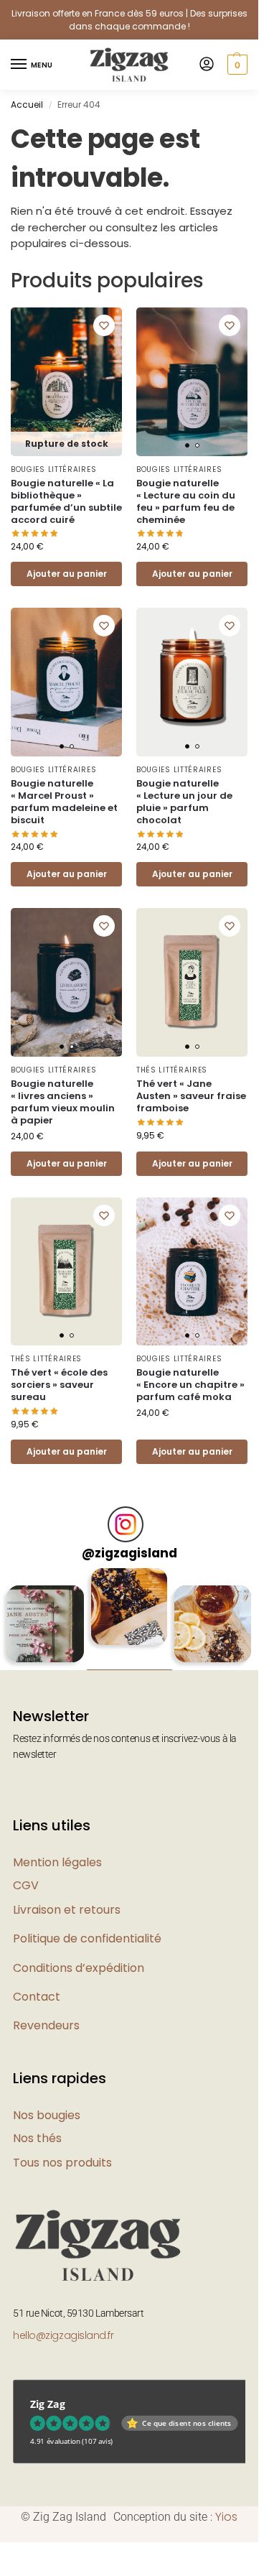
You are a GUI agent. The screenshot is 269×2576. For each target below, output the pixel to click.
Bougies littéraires (53, 469)
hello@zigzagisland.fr (63, 2335)
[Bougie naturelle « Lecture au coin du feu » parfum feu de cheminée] (192, 382)
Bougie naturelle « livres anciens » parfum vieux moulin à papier (63, 1103)
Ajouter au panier (67, 574)
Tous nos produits (62, 2163)
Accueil (27, 105)
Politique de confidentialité (87, 1938)
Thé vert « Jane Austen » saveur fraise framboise (191, 1097)
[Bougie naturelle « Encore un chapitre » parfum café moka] (192, 1272)
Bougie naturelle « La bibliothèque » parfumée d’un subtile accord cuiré (66, 502)
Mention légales (57, 1862)
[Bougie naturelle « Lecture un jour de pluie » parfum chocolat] (192, 682)
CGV (26, 1885)
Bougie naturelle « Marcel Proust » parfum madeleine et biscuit (64, 802)
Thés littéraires (172, 1070)
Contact (37, 1997)
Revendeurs (46, 2025)
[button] (236, 65)
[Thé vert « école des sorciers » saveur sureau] (66, 1272)
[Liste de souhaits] (104, 325)
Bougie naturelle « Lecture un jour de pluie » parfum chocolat (184, 802)
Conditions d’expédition (79, 1968)
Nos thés (37, 2138)
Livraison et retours (67, 1910)
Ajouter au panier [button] (192, 574)
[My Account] (207, 65)
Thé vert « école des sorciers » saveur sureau (59, 1385)
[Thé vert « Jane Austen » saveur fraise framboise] (192, 982)
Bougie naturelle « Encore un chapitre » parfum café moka (190, 1385)
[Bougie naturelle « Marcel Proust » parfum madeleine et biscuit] (66, 682)
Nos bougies (47, 2115)
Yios (226, 2517)
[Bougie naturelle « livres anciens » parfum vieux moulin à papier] (66, 982)
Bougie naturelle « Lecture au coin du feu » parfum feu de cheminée (186, 502)
